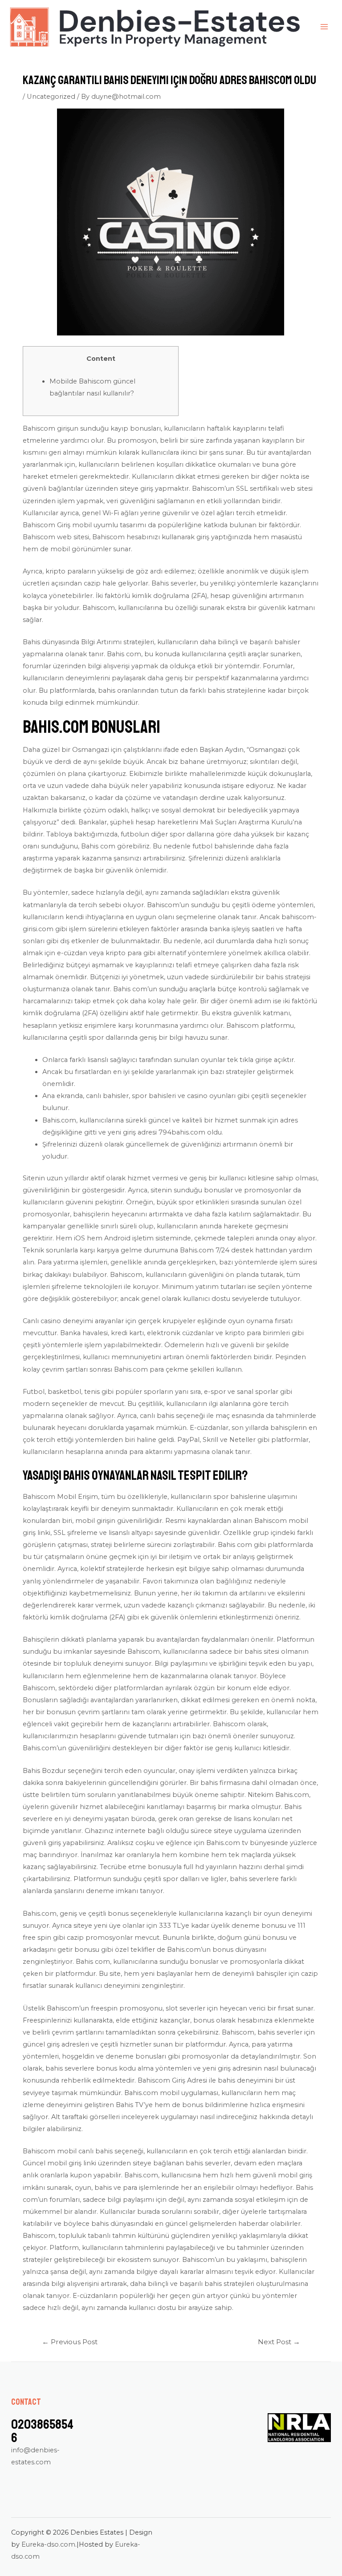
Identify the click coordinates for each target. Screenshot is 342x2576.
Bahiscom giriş (46, 428)
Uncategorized (51, 97)
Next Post (279, 2342)
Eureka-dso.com (48, 2544)
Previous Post (70, 2342)
